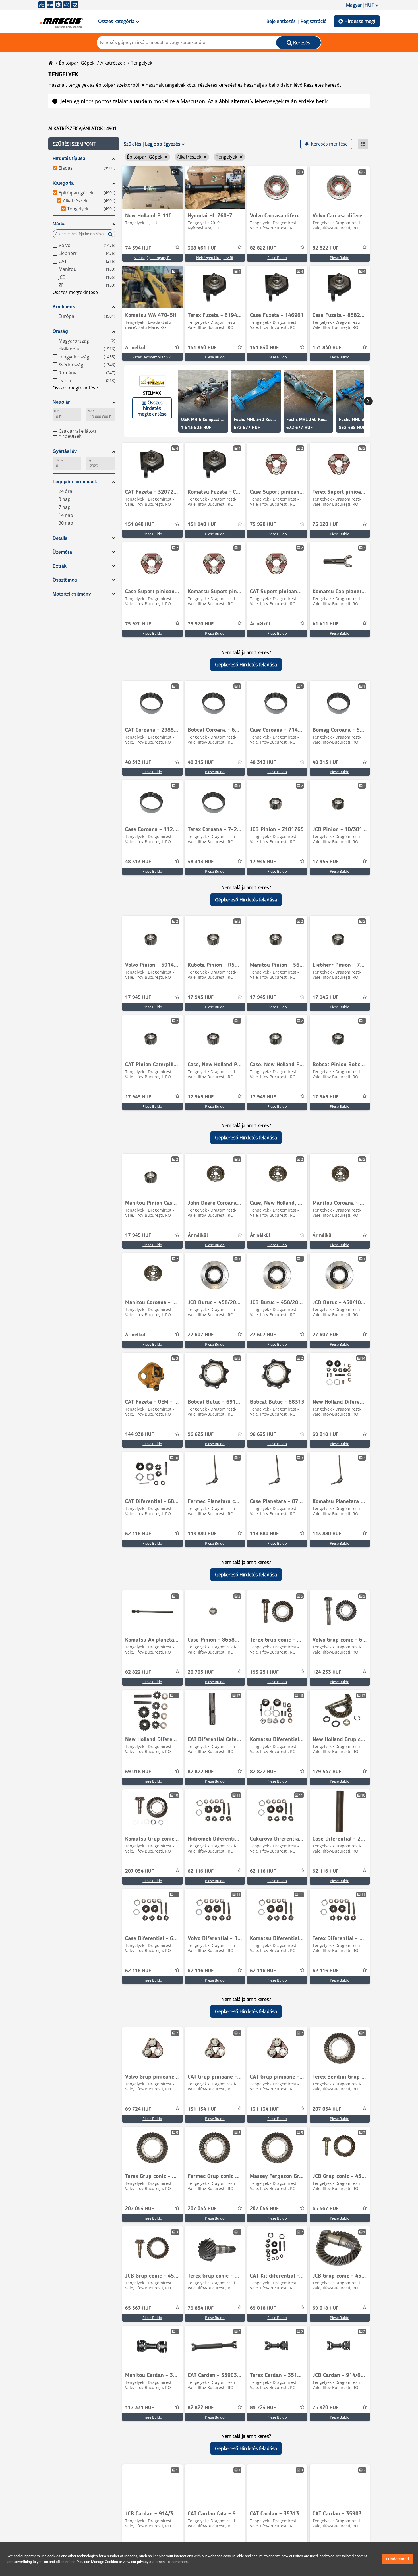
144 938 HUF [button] (139, 1434)
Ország (60, 331)
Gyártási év (65, 451)
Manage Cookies (104, 2562)
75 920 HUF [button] (263, 524)
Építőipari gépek (77, 63)
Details (60, 538)
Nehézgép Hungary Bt (152, 258)
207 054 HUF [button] (139, 1871)
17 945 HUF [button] (263, 862)
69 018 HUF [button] (325, 1434)
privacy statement (151, 2562)
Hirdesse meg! (360, 21)
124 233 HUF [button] (327, 1672)
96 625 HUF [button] (201, 1434)
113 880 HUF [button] (202, 1534)
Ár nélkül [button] (135, 348)
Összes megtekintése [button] (75, 292)
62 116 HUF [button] (138, 1534)
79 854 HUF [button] (201, 2308)
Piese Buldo (277, 258)
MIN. (57, 411)
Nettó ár (61, 402)
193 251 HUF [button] (264, 1672)
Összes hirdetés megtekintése (152, 408)
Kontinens (64, 307)
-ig (89, 460)
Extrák (60, 566)
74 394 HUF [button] (138, 248)
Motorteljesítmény (72, 594)
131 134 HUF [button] (202, 2109)
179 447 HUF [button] (327, 1772)
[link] (152, 188)
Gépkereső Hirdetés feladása (246, 665)
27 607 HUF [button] (201, 1335)
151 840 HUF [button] (202, 348)
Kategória (63, 183)
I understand (398, 2559)
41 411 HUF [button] (325, 624)
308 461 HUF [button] (202, 248)
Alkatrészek (113, 63)
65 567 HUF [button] (325, 2209)
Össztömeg (65, 580)
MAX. (91, 411)
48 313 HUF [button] (138, 762)
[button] (84, 144)
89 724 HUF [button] (138, 2109)
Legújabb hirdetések (75, 482)
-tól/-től (59, 460)
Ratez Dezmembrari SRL (152, 357)
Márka (59, 224)
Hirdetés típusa (69, 158)
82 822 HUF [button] (263, 248)
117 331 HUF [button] (139, 2408)
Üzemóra (62, 552)
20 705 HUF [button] (201, 1672)
